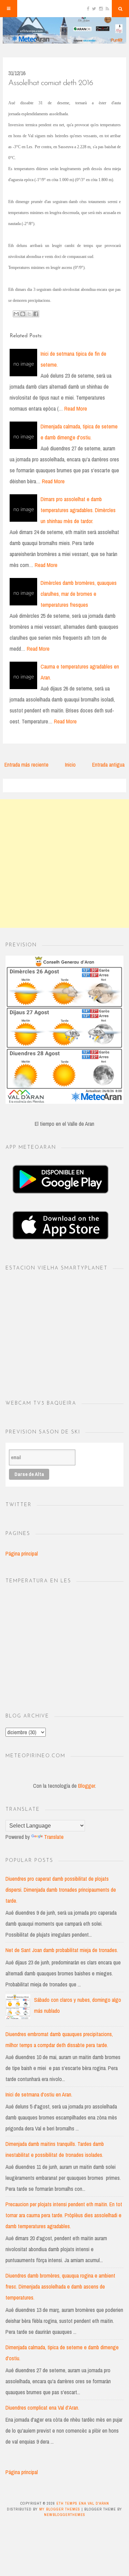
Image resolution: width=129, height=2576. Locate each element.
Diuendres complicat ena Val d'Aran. (42, 2408)
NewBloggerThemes (65, 2515)
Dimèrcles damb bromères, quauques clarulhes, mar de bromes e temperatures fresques (79, 594)
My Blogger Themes (60, 2509)
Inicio (70, 765)
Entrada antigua (108, 765)
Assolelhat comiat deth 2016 (51, 83)
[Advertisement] (64, 864)
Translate (54, 1837)
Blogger (87, 1786)
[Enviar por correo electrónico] (16, 314)
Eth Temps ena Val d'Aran (83, 2503)
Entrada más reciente (26, 765)
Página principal (22, 1553)
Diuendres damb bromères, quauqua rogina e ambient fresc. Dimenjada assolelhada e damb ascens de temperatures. (60, 2287)
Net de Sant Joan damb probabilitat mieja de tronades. (62, 1950)
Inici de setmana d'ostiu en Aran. (39, 2094)
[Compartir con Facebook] (36, 314)
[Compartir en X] (29, 314)
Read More (76, 409)
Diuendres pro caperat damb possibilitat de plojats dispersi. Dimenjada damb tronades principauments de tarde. (61, 1890)
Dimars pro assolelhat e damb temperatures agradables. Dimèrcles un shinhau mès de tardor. (78, 510)
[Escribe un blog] (23, 314)
